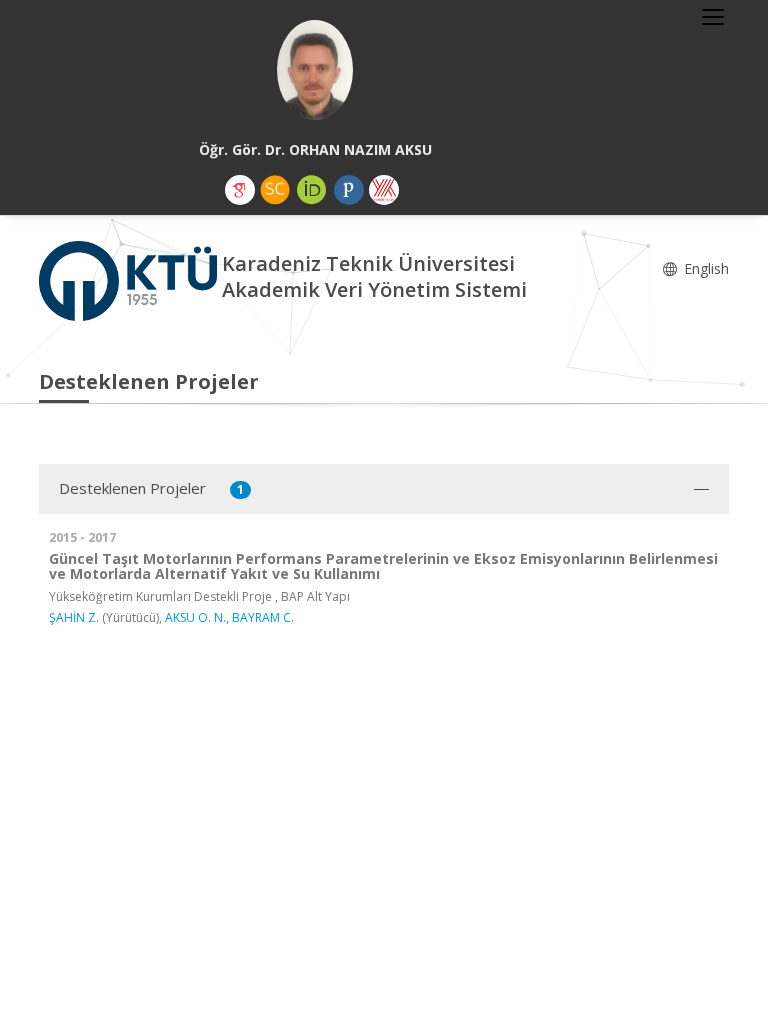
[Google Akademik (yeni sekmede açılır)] (240, 190)
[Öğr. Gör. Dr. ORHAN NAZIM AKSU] (315, 70)
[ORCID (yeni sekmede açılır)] (312, 190)
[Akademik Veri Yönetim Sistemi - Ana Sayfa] (130, 279)
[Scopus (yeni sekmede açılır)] (275, 190)
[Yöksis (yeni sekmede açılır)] (384, 190)
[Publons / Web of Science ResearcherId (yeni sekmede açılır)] (349, 190)
